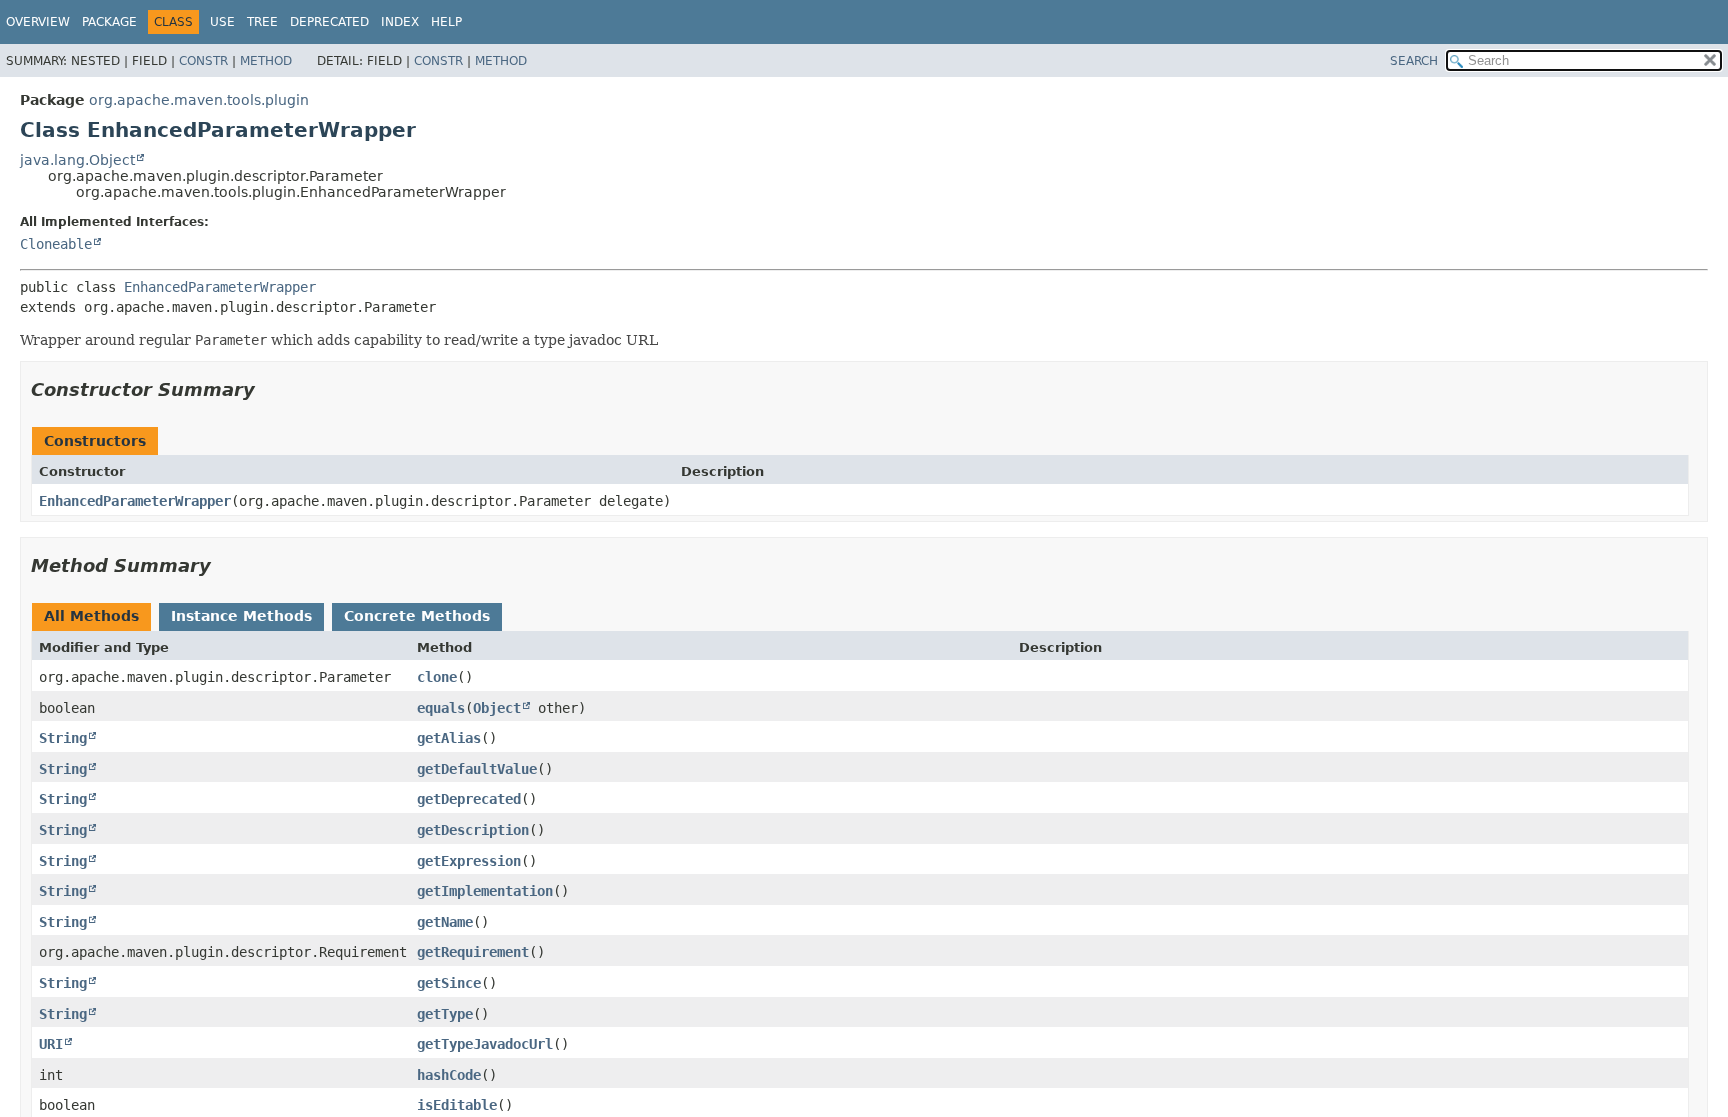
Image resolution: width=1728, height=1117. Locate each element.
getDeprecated (469, 799)
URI (51, 1044)
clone (437, 677)
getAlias (449, 738)
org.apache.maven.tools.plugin (199, 100)
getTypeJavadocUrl (485, 1044)
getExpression (469, 861)
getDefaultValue (477, 769)
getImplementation (485, 891)
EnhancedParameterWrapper (220, 287)
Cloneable (56, 244)
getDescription (473, 830)
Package (109, 22)
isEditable (457, 1105)
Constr (203, 61)
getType (445, 1014)
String (63, 738)
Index (400, 22)
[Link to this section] (269, 389)
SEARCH (1414, 61)
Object (497, 708)
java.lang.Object (77, 160)
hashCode (449, 1075)
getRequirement (473, 952)
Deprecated (329, 22)
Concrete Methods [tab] (417, 616)
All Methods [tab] (91, 616)
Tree (262, 22)
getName (445, 922)
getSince (449, 983)
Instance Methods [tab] (241, 616)
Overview (38, 22)
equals (441, 708)
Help (446, 22)
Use (222, 22)
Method (266, 61)
